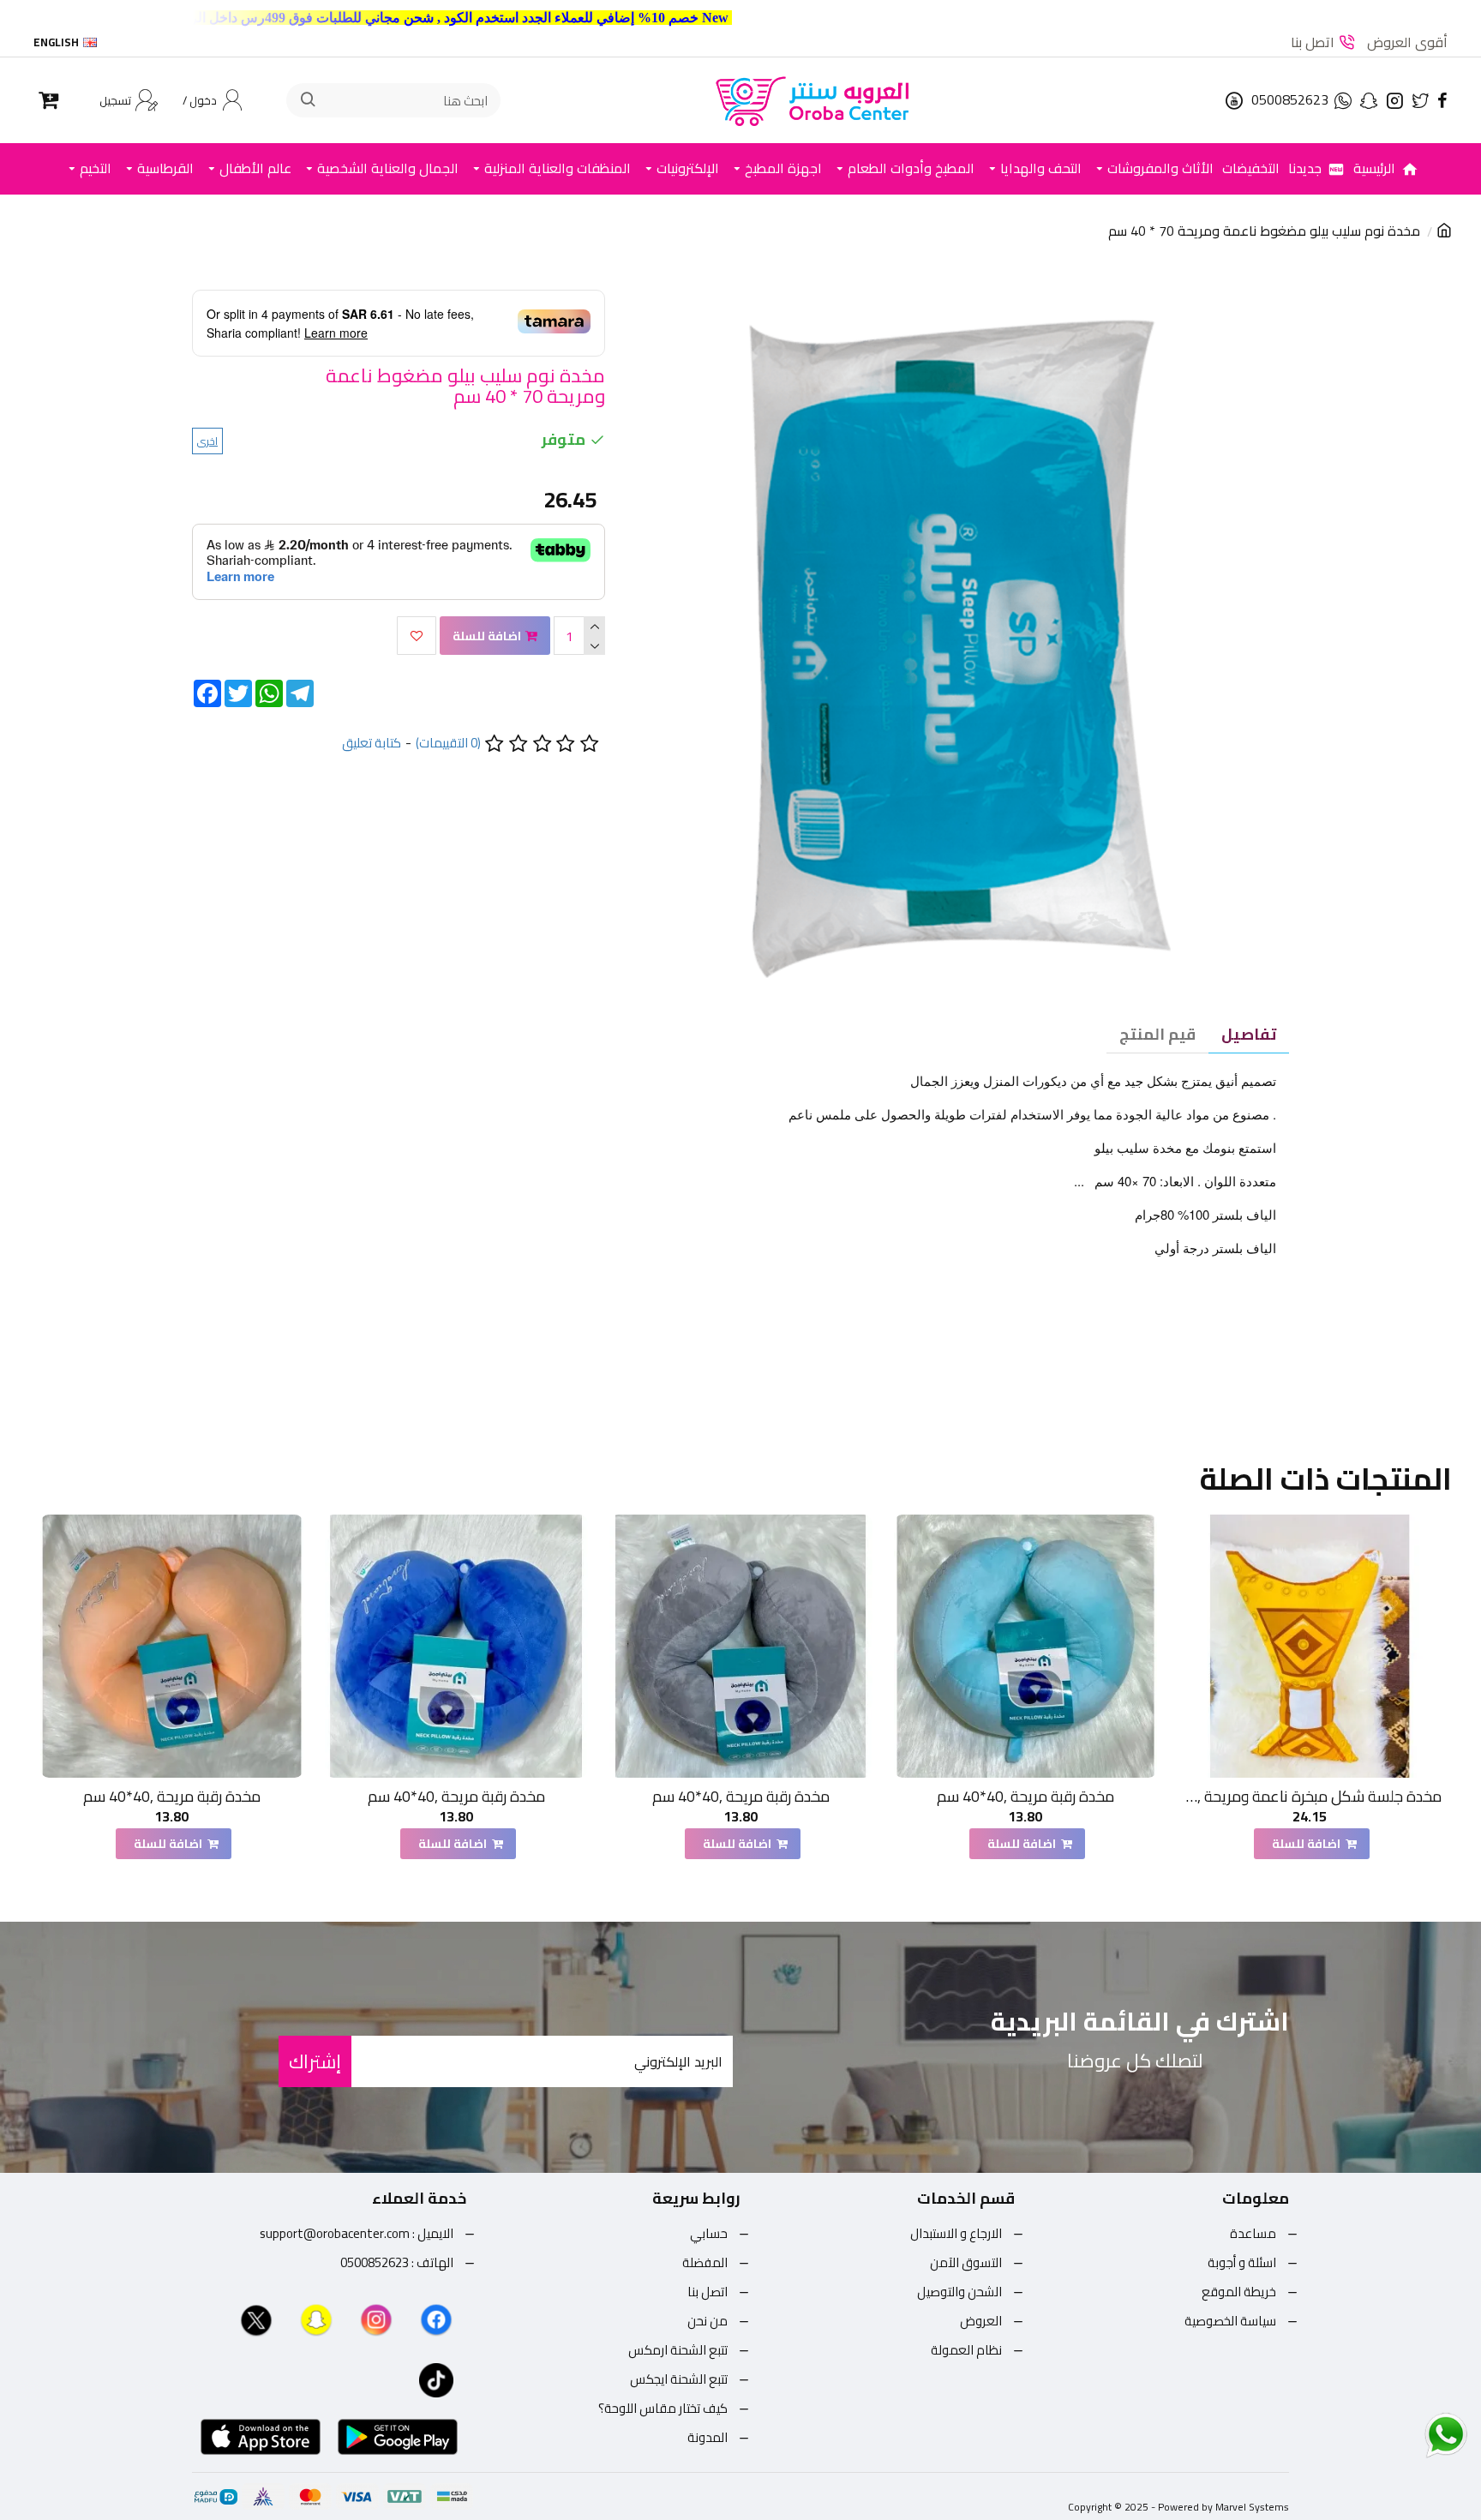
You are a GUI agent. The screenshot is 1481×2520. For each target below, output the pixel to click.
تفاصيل (1249, 1034)
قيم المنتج (1157, 1034)
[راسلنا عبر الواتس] (1416, 2434)
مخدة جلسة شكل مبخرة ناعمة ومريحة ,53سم (1310, 1796)
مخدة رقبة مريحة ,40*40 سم (1025, 1796)
